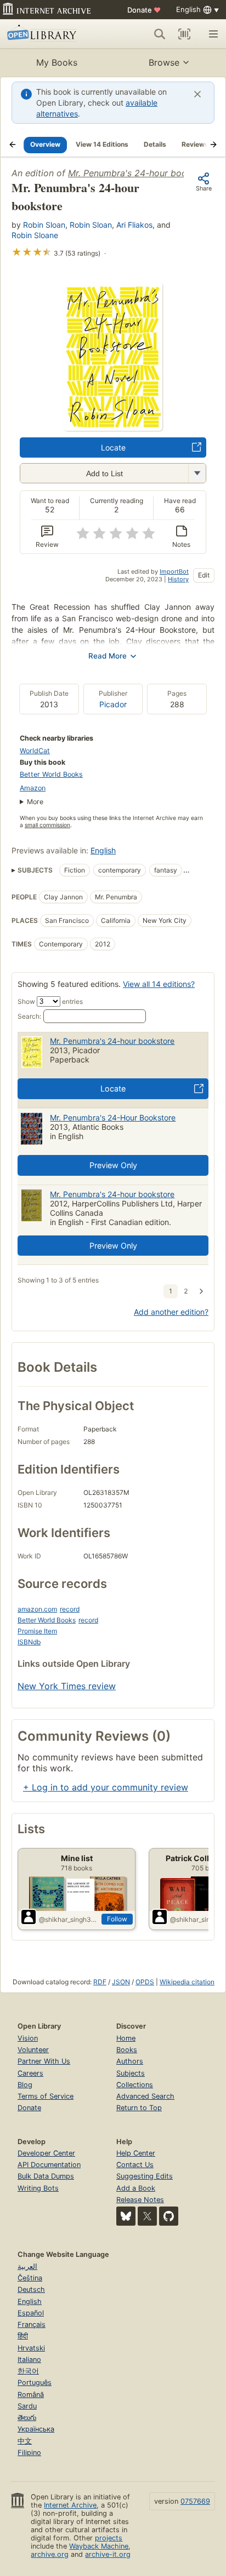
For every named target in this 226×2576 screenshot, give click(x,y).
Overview (45, 144)
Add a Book (136, 2188)
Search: (29, 1016)
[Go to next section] (213, 145)
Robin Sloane (35, 235)
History (178, 579)
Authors (130, 2061)
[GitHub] (169, 2216)
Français (32, 2324)
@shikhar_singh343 (68, 1919)
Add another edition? (171, 1312)
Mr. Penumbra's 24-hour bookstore (141, 173)
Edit (204, 575)
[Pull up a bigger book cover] (113, 428)
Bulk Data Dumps (46, 2176)
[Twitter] (147, 2216)
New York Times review (67, 1686)
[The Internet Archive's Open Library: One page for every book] (50, 34)
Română (31, 2395)
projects (109, 2538)
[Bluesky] (126, 2216)
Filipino (29, 2453)
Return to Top (139, 2108)
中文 (25, 2441)
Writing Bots (38, 2188)
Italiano (29, 2360)
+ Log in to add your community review (106, 1787)
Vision (28, 2038)
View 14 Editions (102, 144)
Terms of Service (46, 2096)
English (103, 850)
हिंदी (23, 2336)
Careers (30, 2073)
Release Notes (140, 2200)
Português (35, 2382)
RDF (100, 1982)
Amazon (33, 788)
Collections (135, 2085)
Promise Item (37, 1631)
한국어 (28, 2371)
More (35, 802)
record (70, 1609)
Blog (25, 2085)
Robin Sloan (44, 225)
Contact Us (135, 2165)
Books (127, 2050)
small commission (47, 825)
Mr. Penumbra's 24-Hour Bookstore (113, 1117)
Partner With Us (44, 2061)
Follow (117, 1919)
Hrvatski (31, 2348)
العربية (27, 2266)
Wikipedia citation (187, 1982)
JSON (121, 1982)
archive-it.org (108, 2554)
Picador (113, 704)
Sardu (27, 2406)
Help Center (136, 2153)
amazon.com (37, 1609)
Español (31, 2313)
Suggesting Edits (145, 2176)
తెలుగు (27, 2418)
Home (126, 2038)
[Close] (197, 94)
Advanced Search (145, 2096)
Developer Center (46, 2153)
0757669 (195, 2501)
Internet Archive (70, 2505)
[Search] (160, 34)
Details (155, 144)
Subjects (131, 2073)
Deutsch (31, 2289)
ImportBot (174, 571)
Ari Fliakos (134, 225)
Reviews (195, 144)
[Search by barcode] (184, 34)
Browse (164, 62)
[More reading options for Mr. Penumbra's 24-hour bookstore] (197, 473)
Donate (144, 10)
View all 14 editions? (159, 984)
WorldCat (35, 751)
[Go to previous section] (13, 145)
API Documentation (49, 2165)
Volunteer (33, 2050)
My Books (57, 62)
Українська (36, 2429)
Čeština (30, 2278)
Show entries (50, 1001)
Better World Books (51, 774)
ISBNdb (29, 1642)
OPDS (145, 1982)
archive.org (50, 2554)
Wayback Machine (99, 2546)
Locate (113, 447)
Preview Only (113, 1165)
